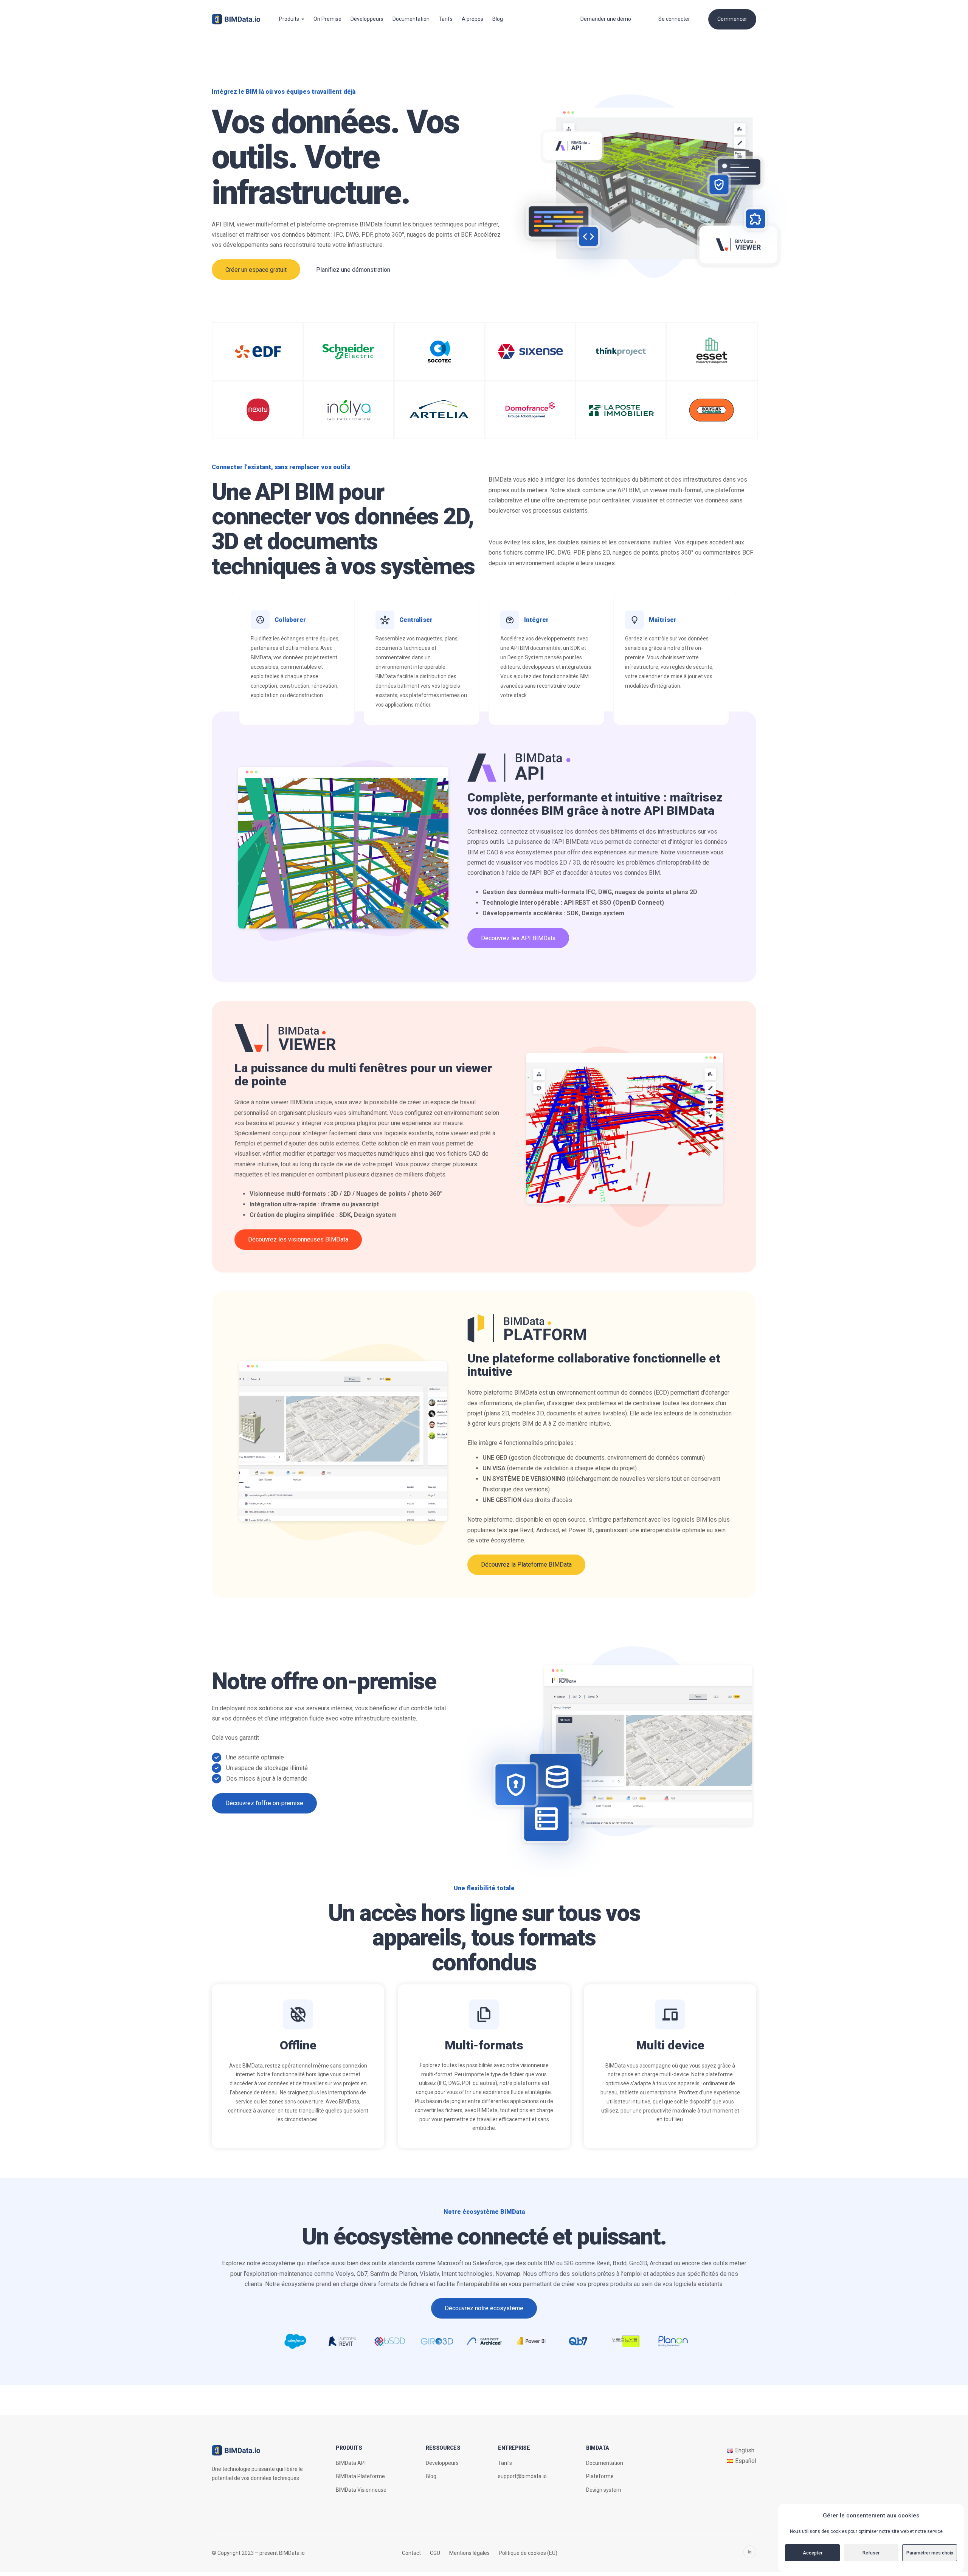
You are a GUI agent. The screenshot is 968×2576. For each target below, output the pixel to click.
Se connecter (674, 19)
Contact (411, 2553)
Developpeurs (442, 2463)
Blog (498, 19)
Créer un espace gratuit (256, 269)
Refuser (871, 2553)
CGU (435, 2553)
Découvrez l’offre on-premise (264, 1803)
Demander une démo (606, 19)
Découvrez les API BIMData (518, 938)
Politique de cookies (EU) (528, 2553)
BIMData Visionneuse (361, 2490)
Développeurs (367, 19)
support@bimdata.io (522, 2476)
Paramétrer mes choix (930, 2553)
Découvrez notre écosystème (484, 2308)
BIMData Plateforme (360, 2476)
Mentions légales (469, 2553)
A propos (472, 19)
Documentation (411, 19)
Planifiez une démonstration (353, 269)
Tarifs (446, 19)
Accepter (813, 2553)
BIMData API (351, 2463)
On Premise (327, 19)
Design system (604, 2490)
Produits (289, 19)
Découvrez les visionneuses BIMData (298, 1240)
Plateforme (600, 2476)
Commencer (732, 19)
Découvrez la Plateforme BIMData (526, 1565)
